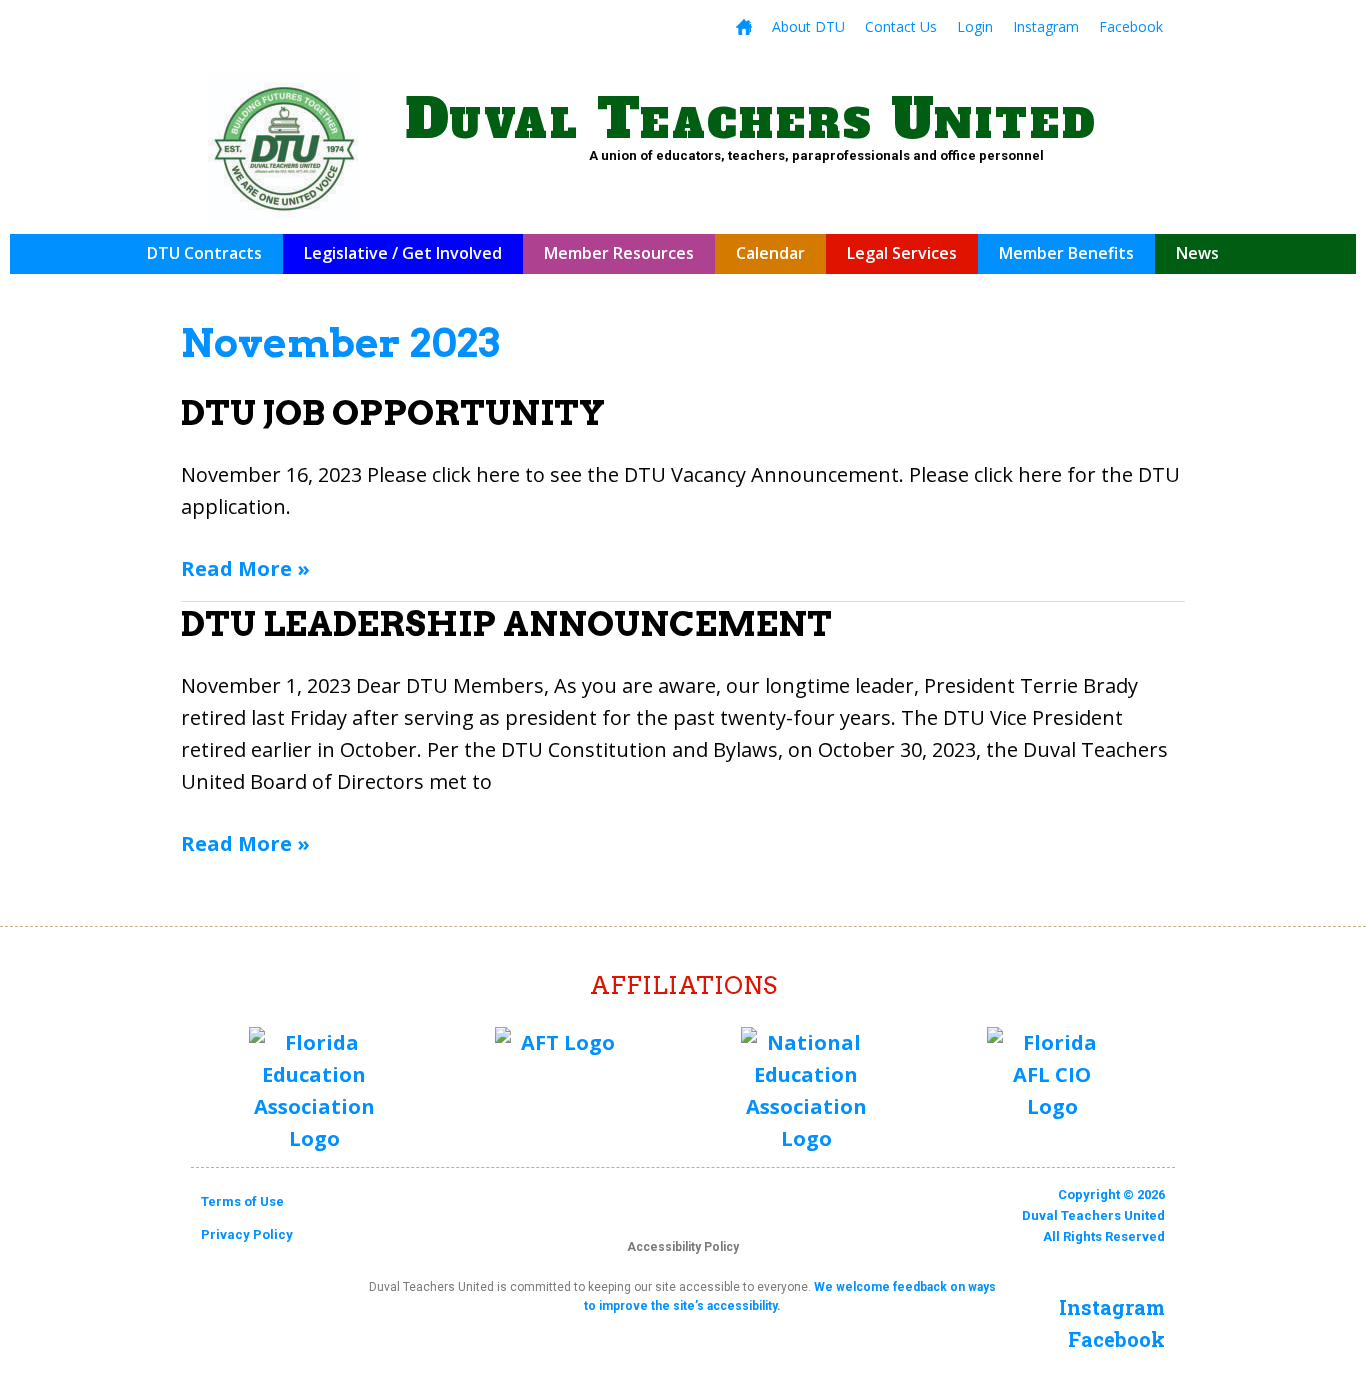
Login (975, 26)
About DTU (808, 26)
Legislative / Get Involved (403, 253)
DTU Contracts (204, 253)
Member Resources (619, 253)
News (1197, 253)
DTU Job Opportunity (393, 412)
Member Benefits (1066, 253)
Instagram (1046, 26)
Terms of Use (242, 1201)
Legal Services (902, 253)
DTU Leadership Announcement (506, 623)
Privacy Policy (247, 1234)
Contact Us (901, 26)
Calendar (770, 253)
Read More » (245, 567)
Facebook (1131, 26)
